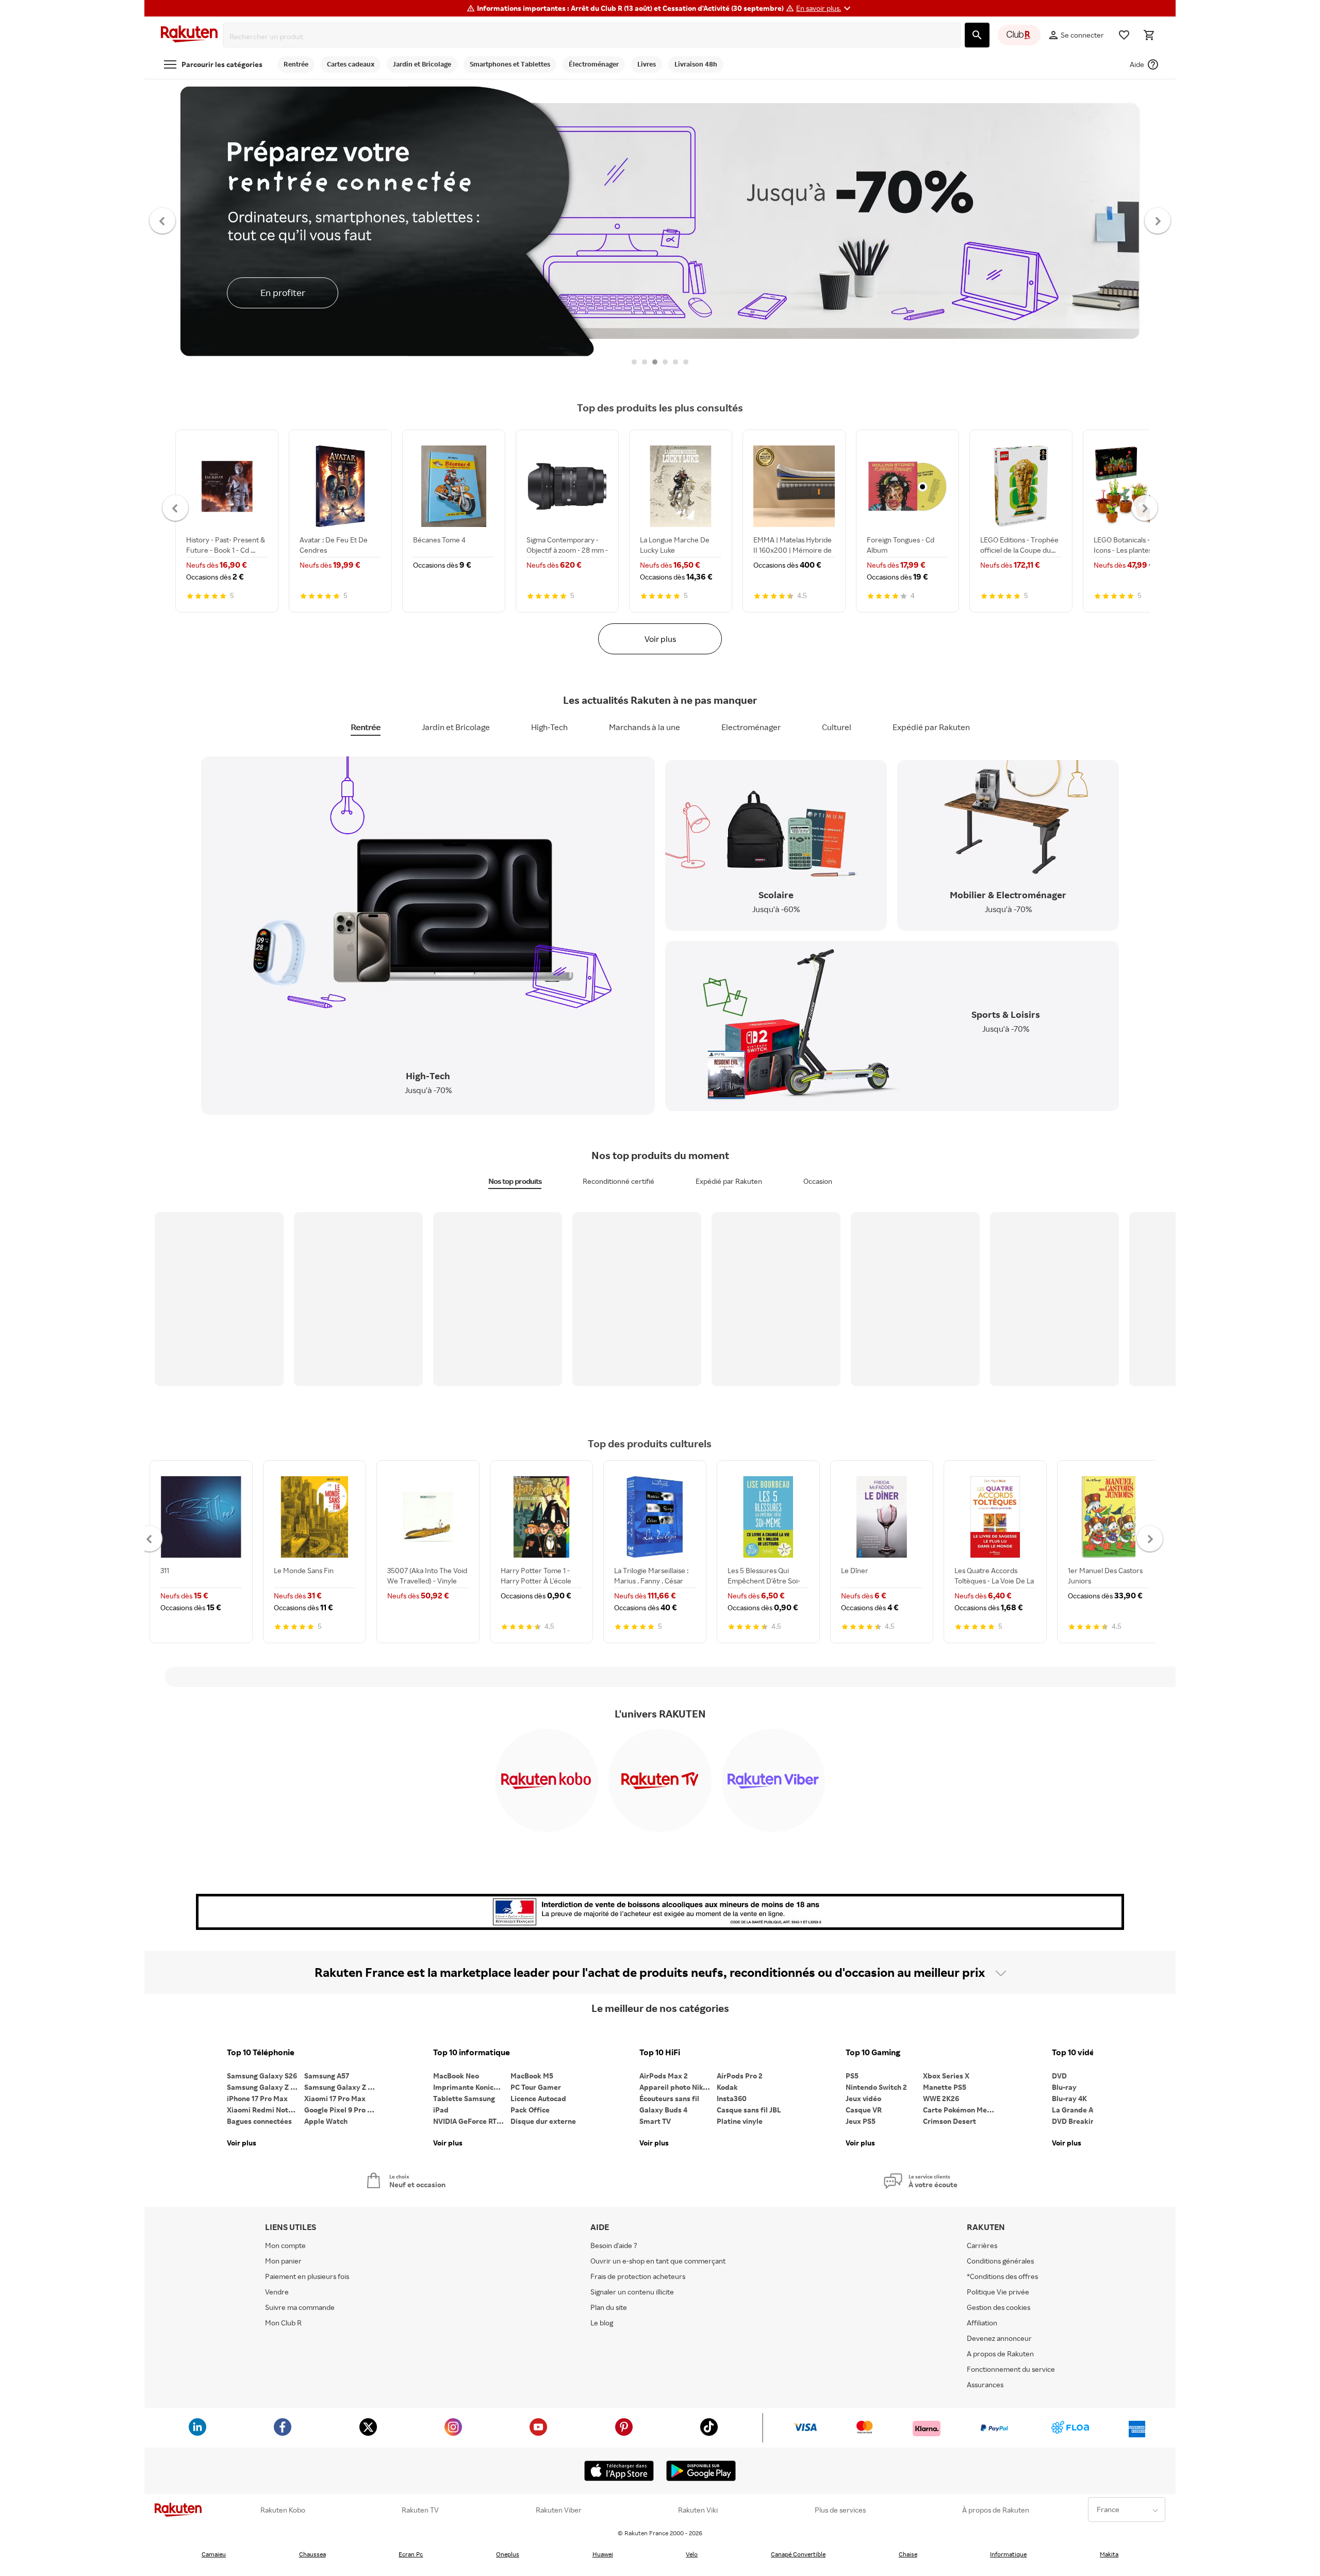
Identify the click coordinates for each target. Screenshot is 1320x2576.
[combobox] (594, 37)
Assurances (985, 2384)
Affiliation (982, 2323)
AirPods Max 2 (664, 2076)
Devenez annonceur (999, 2338)
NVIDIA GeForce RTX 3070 (472, 2121)
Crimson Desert (950, 2121)
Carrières (982, 2245)
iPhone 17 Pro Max (257, 2098)
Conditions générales (1000, 2261)
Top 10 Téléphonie (261, 2052)
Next (1158, 220)
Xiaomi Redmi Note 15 (264, 2110)
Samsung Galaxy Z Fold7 (343, 2087)
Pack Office (530, 2110)
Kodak (727, 2087)
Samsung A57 (327, 2076)
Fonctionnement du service (1011, 2369)
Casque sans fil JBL (749, 2110)
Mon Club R (283, 2323)
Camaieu (214, 2554)
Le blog (602, 2323)
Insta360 (732, 2098)
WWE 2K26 (941, 2098)
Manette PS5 (945, 2087)
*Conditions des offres (1002, 2276)
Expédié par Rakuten (931, 727)
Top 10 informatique (472, 2052)
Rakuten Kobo (283, 2510)
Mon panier (283, 2261)
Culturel (837, 727)
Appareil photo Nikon (675, 2087)
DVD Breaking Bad (1083, 2121)
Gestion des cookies (999, 2307)
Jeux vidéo (863, 2098)
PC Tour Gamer (536, 2087)
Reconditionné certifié (618, 1181)
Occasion (818, 1181)
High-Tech (549, 727)
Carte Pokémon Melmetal (962, 2110)
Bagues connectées (259, 2121)
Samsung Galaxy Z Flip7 (266, 2087)
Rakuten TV (420, 2510)
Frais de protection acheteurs (638, 2276)
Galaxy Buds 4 (663, 2110)
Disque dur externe (543, 2121)
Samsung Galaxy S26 (262, 2076)
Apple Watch (326, 2121)
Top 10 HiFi (660, 2052)
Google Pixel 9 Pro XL (340, 2110)
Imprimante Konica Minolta (472, 2087)
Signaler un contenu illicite (632, 2292)
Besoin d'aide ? (614, 2245)
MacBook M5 (532, 2076)
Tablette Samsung (464, 2098)
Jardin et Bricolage (456, 727)
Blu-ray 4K (1069, 2098)
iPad (441, 2110)
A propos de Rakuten (1000, 2354)
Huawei (603, 2554)
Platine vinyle (740, 2121)
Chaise (908, 2554)
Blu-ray (1064, 2087)
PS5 (852, 2076)
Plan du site (609, 2307)
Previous (163, 220)
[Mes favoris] (1124, 35)
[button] (825, 8)
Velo (692, 2554)
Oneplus (508, 2554)
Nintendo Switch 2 (876, 2087)
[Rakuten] (189, 35)
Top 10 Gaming (873, 2052)
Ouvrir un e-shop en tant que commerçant (658, 2261)
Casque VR (864, 2110)
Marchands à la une (645, 727)
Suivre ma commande (300, 2307)
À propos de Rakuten (996, 2510)
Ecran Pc (411, 2554)
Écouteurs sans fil (669, 2098)
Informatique (1008, 2554)
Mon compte (285, 2245)
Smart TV (655, 2121)
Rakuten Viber (559, 2510)
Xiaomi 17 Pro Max (335, 2098)
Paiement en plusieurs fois (307, 2276)
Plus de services (840, 2510)
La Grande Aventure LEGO (1091, 2110)
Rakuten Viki (698, 2510)
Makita (1109, 2554)
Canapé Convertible (798, 2554)
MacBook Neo (456, 2076)
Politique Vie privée (998, 2292)
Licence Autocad (538, 2098)
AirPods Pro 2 (740, 2076)
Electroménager (751, 727)
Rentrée (366, 727)
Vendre (277, 2292)
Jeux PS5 (861, 2121)
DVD (1059, 2076)
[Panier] (1149, 35)
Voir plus (660, 639)
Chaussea (312, 2554)
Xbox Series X (946, 2076)
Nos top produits (515, 1181)
